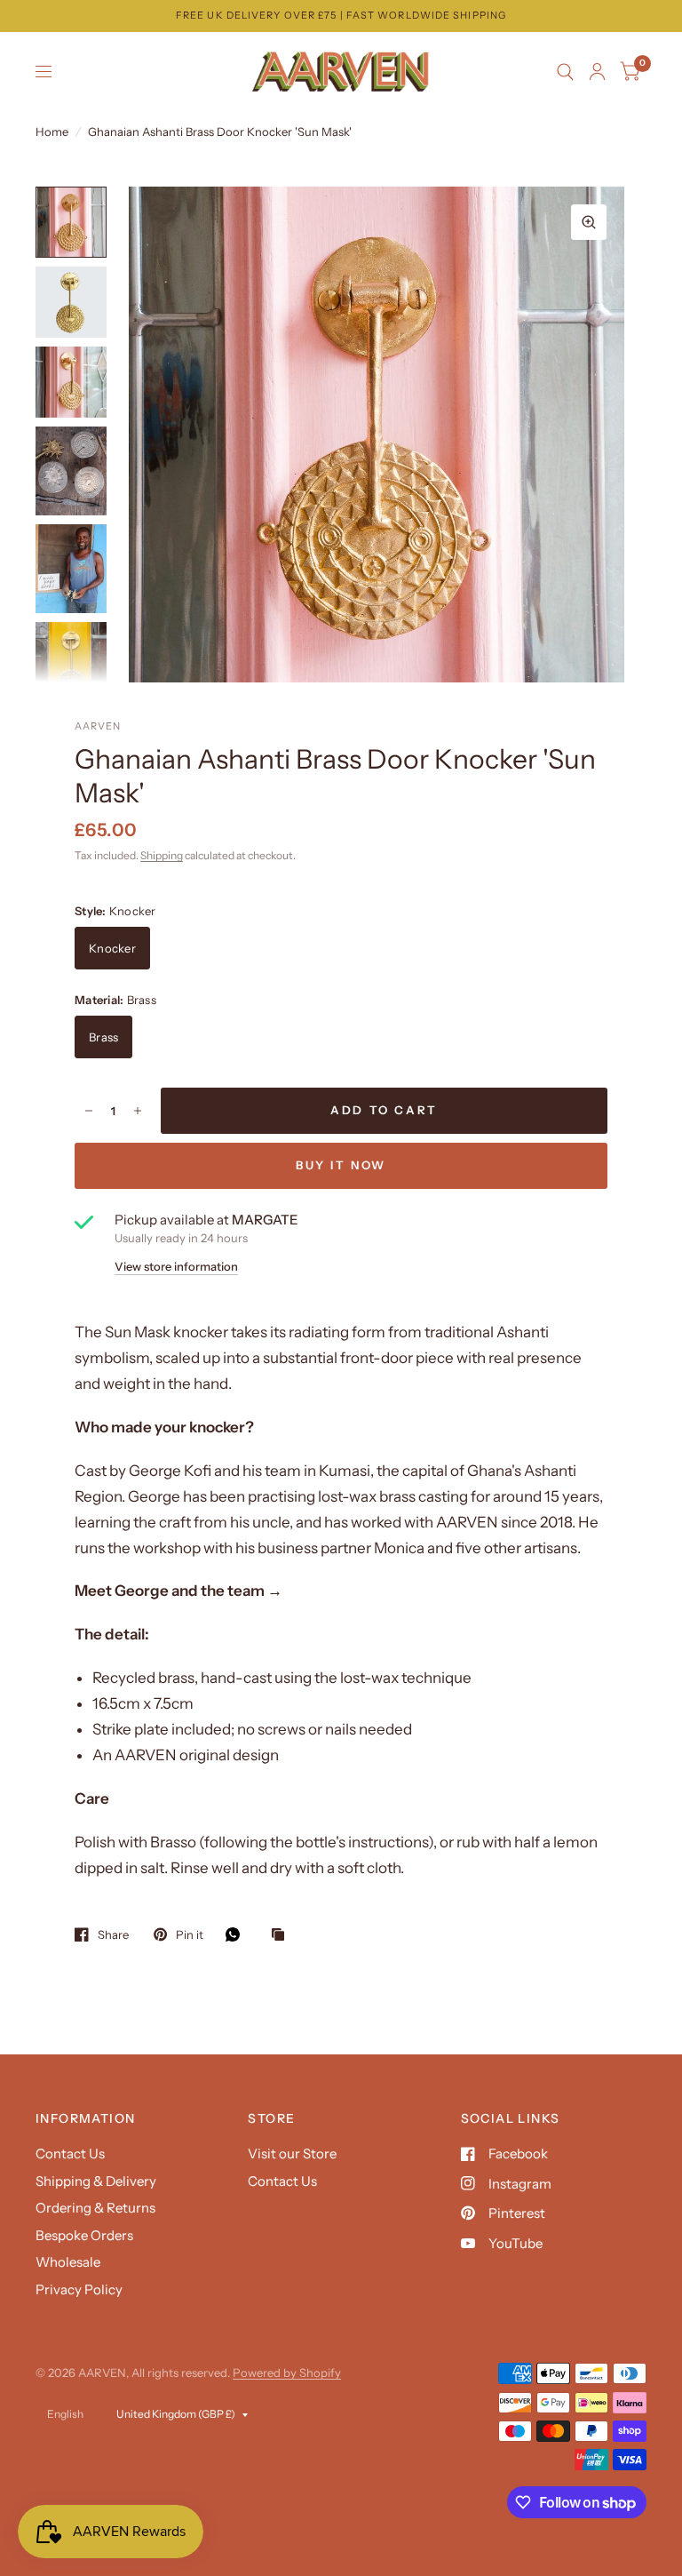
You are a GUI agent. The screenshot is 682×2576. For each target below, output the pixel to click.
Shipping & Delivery (96, 2181)
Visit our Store (292, 2153)
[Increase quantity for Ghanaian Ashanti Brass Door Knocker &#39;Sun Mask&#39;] (138, 1111)
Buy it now (341, 1165)
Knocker (112, 948)
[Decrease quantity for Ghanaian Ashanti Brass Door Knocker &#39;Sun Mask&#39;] (89, 1111)
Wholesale (68, 2262)
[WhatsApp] (237, 1934)
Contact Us (70, 2153)
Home (52, 132)
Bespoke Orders (84, 2235)
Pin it (190, 1934)
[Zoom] (589, 222)
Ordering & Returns (95, 2208)
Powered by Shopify (287, 2373)
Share (113, 1934)
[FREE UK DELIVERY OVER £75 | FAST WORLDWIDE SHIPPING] (341, 16)
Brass (103, 1037)
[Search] (565, 72)
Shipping (162, 855)
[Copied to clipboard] (282, 1935)
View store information (176, 1267)
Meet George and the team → (178, 1591)
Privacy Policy (79, 2289)
